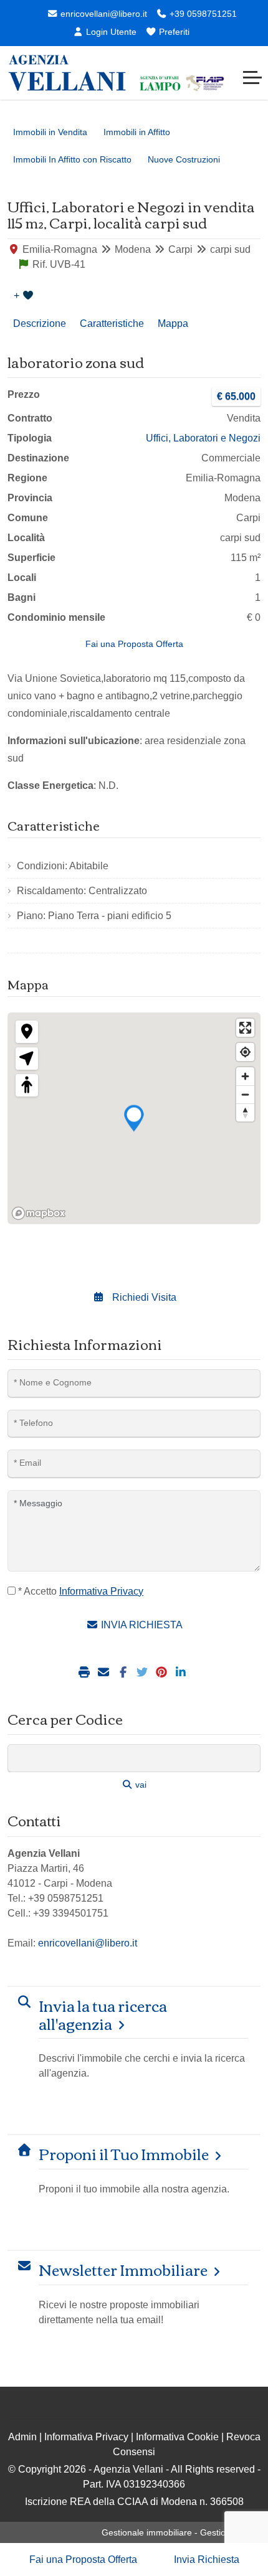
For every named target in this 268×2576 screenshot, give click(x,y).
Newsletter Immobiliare (123, 2269)
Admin (22, 2437)
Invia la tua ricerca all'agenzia (103, 2014)
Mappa (173, 323)
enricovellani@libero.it (103, 14)
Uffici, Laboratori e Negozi (203, 438)
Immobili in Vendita (50, 132)
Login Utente (110, 32)
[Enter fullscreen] (245, 1028)
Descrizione (40, 323)
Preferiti (173, 32)
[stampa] (86, 1673)
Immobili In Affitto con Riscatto (72, 159)
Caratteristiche (112, 323)
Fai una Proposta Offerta (134, 644)
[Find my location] (245, 1052)
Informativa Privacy (86, 2437)
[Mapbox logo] (39, 1213)
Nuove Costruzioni (184, 159)
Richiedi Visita (143, 1297)
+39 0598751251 (202, 14)
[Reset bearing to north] (245, 1112)
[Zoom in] (245, 1076)
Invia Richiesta (207, 2559)
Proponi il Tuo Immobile (124, 2154)
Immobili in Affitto (137, 132)
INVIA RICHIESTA (141, 1625)
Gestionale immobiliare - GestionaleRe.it (181, 2532)
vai (140, 1785)
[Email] (105, 1673)
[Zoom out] (245, 1094)
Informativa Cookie (177, 2437)
